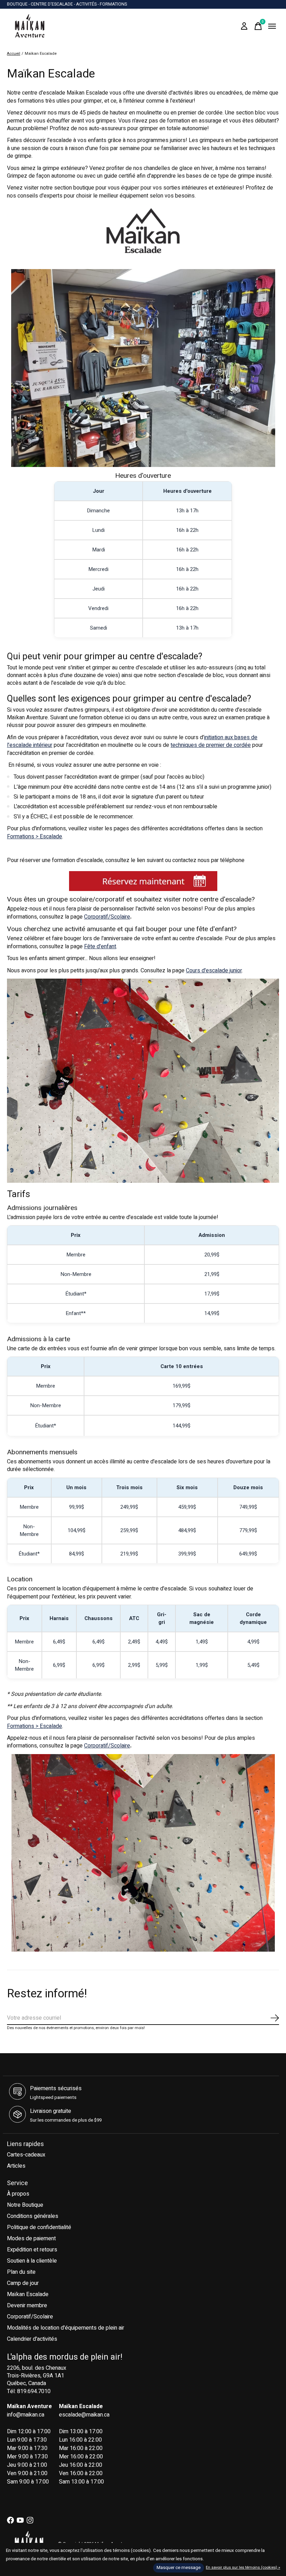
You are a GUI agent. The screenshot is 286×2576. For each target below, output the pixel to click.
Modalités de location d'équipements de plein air (66, 2328)
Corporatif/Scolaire (107, 917)
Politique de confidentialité (39, 2227)
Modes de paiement (31, 2239)
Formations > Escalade (35, 837)
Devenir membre (27, 2306)
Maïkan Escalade (28, 2294)
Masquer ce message (179, 2568)
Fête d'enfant (100, 946)
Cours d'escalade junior (214, 971)
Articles (16, 2166)
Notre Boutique (25, 2205)
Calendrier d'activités (32, 2339)
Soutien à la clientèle (32, 2261)
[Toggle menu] (272, 26)
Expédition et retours (32, 2250)
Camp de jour (23, 2283)
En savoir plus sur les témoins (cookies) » (243, 2567)
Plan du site (21, 2272)
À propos (18, 2194)
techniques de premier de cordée (211, 745)
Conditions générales (33, 2216)
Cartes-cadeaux (26, 2155)
